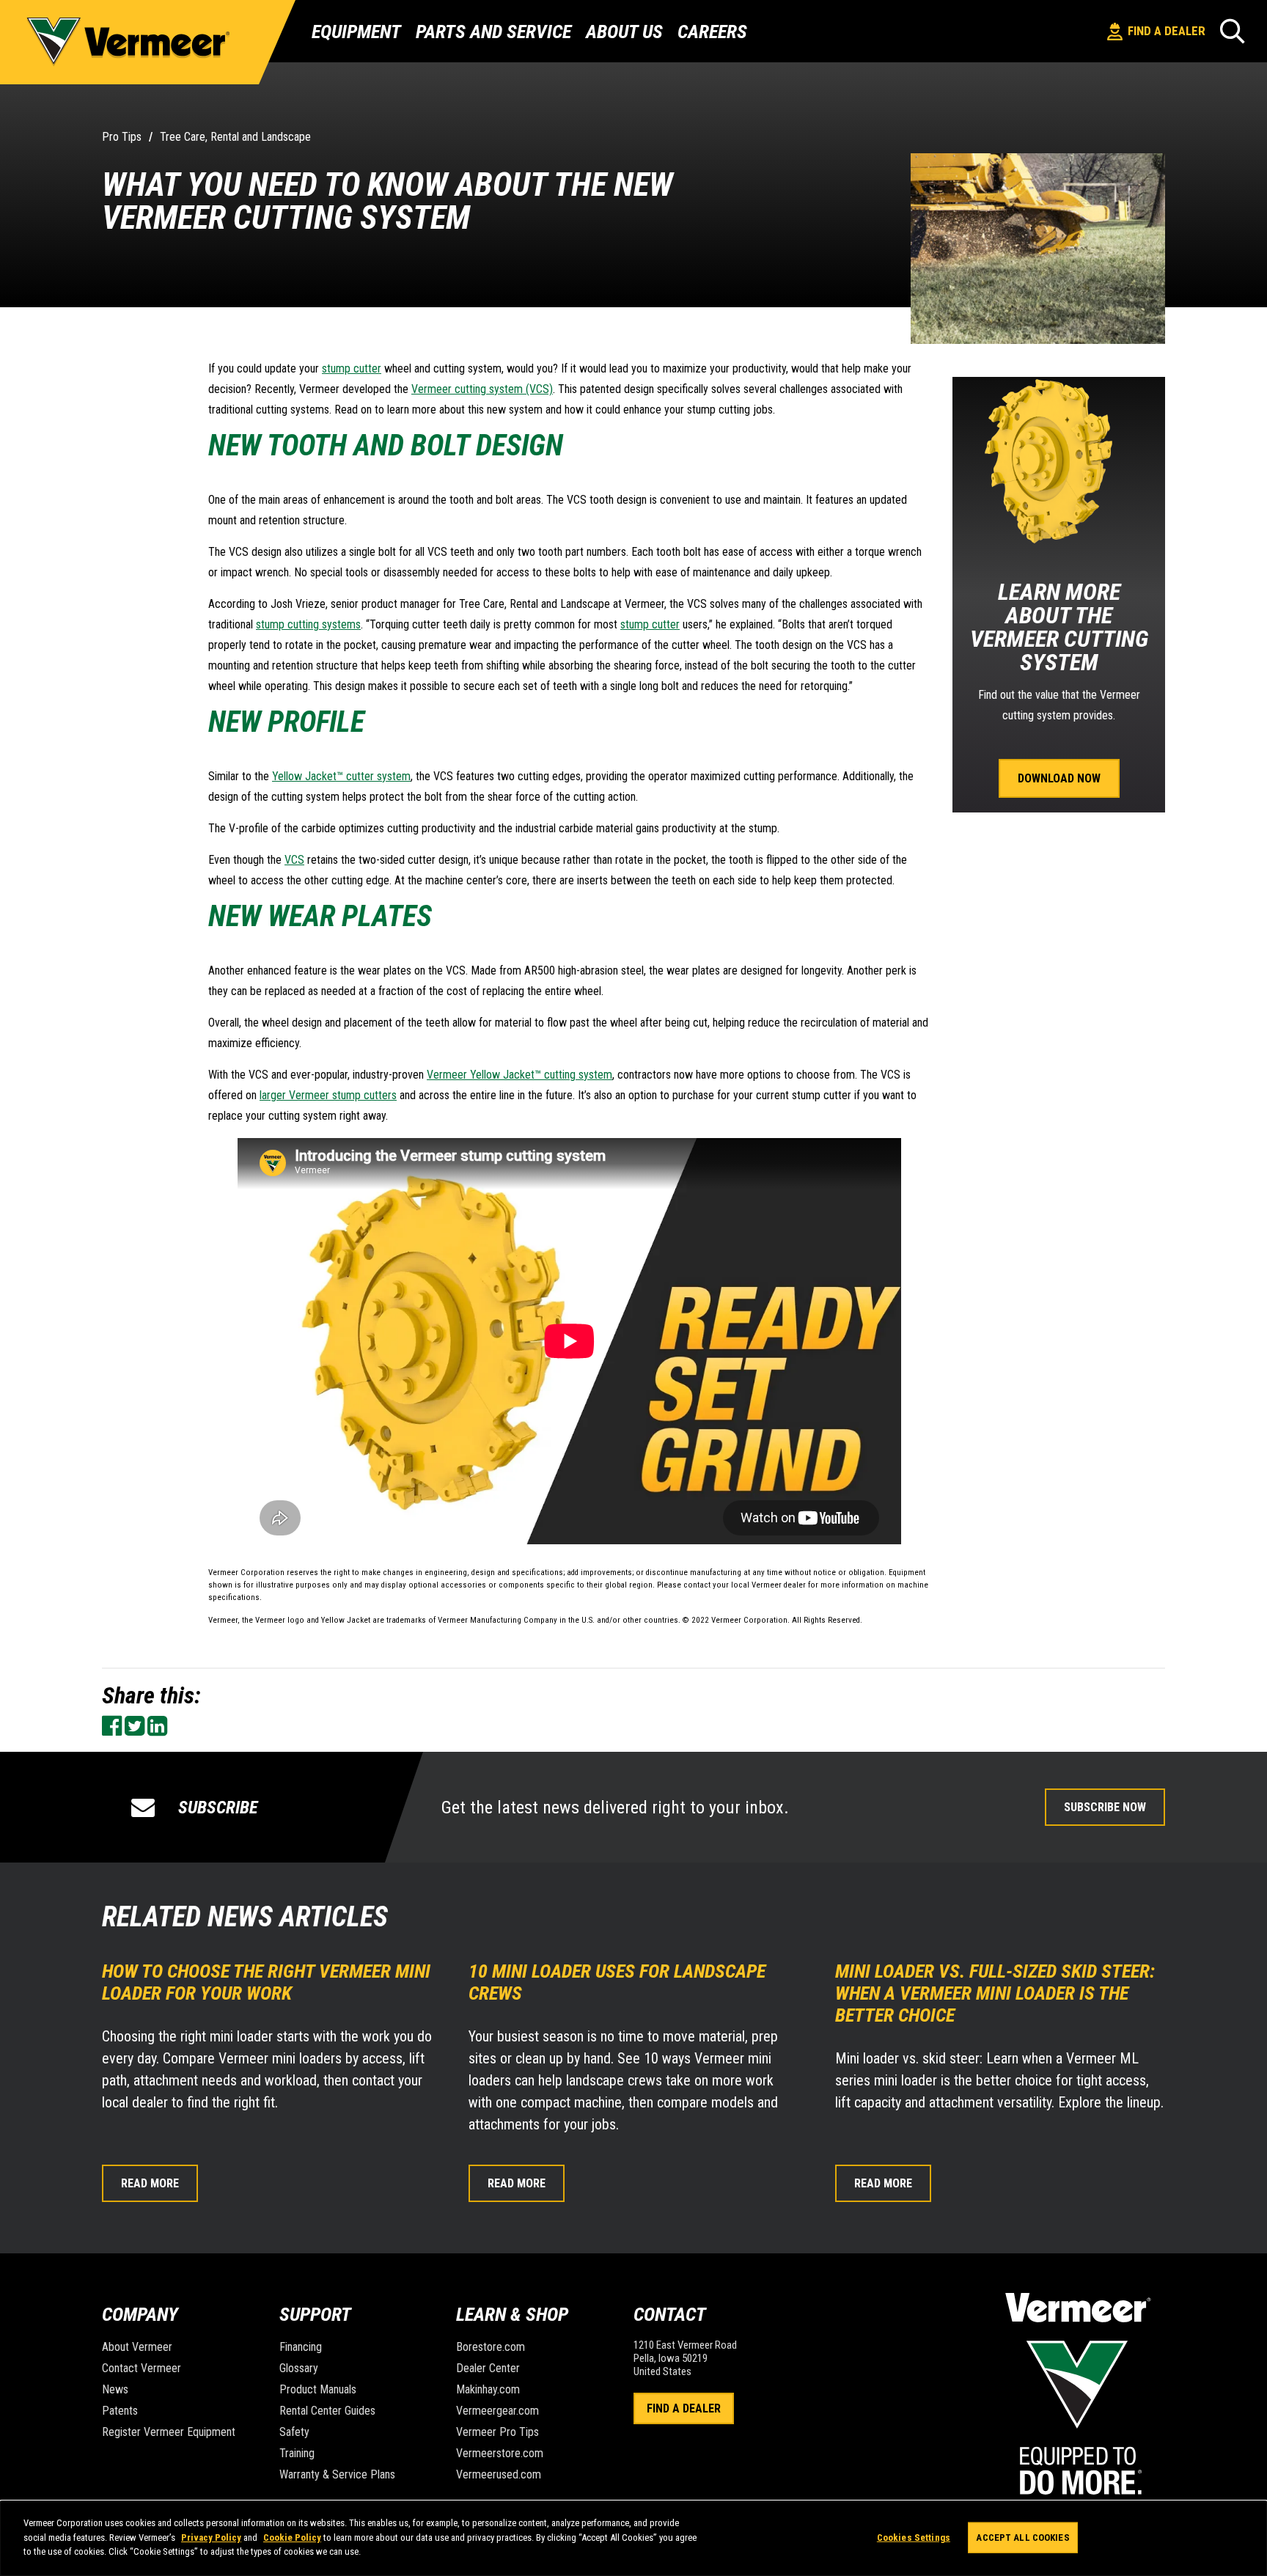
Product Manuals (318, 2389)
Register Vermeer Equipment (169, 2432)
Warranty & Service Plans (337, 2474)
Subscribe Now (1105, 1807)
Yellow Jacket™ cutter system (341, 776)
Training (297, 2453)
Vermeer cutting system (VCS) (482, 389)
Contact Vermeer (142, 2368)
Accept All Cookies (1022, 2538)
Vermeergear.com (497, 2411)
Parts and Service (493, 32)
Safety (294, 2432)
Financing (301, 2347)
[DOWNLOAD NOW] (1059, 746)
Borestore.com (491, 2347)
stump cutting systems (308, 624)
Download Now (1059, 779)
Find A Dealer (684, 2408)
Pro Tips (122, 137)
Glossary (299, 2368)
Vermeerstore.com (500, 2453)
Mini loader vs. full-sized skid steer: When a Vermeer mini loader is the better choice (995, 1993)
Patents (120, 2411)
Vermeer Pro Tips (497, 2432)
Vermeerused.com (499, 2474)
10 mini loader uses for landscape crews (617, 1982)
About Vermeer (137, 2347)
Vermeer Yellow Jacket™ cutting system (519, 1075)
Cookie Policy (292, 2538)
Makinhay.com (488, 2389)
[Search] (1233, 31)
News (115, 2389)
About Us (624, 32)
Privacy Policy (211, 2538)
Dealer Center (488, 2368)
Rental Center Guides (327, 2411)
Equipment (356, 32)
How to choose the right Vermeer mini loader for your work (266, 1982)
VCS (294, 860)
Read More (150, 2183)
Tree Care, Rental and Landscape (235, 137)
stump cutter (352, 368)
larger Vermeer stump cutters (328, 1095)
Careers (712, 32)
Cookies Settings (914, 2538)
